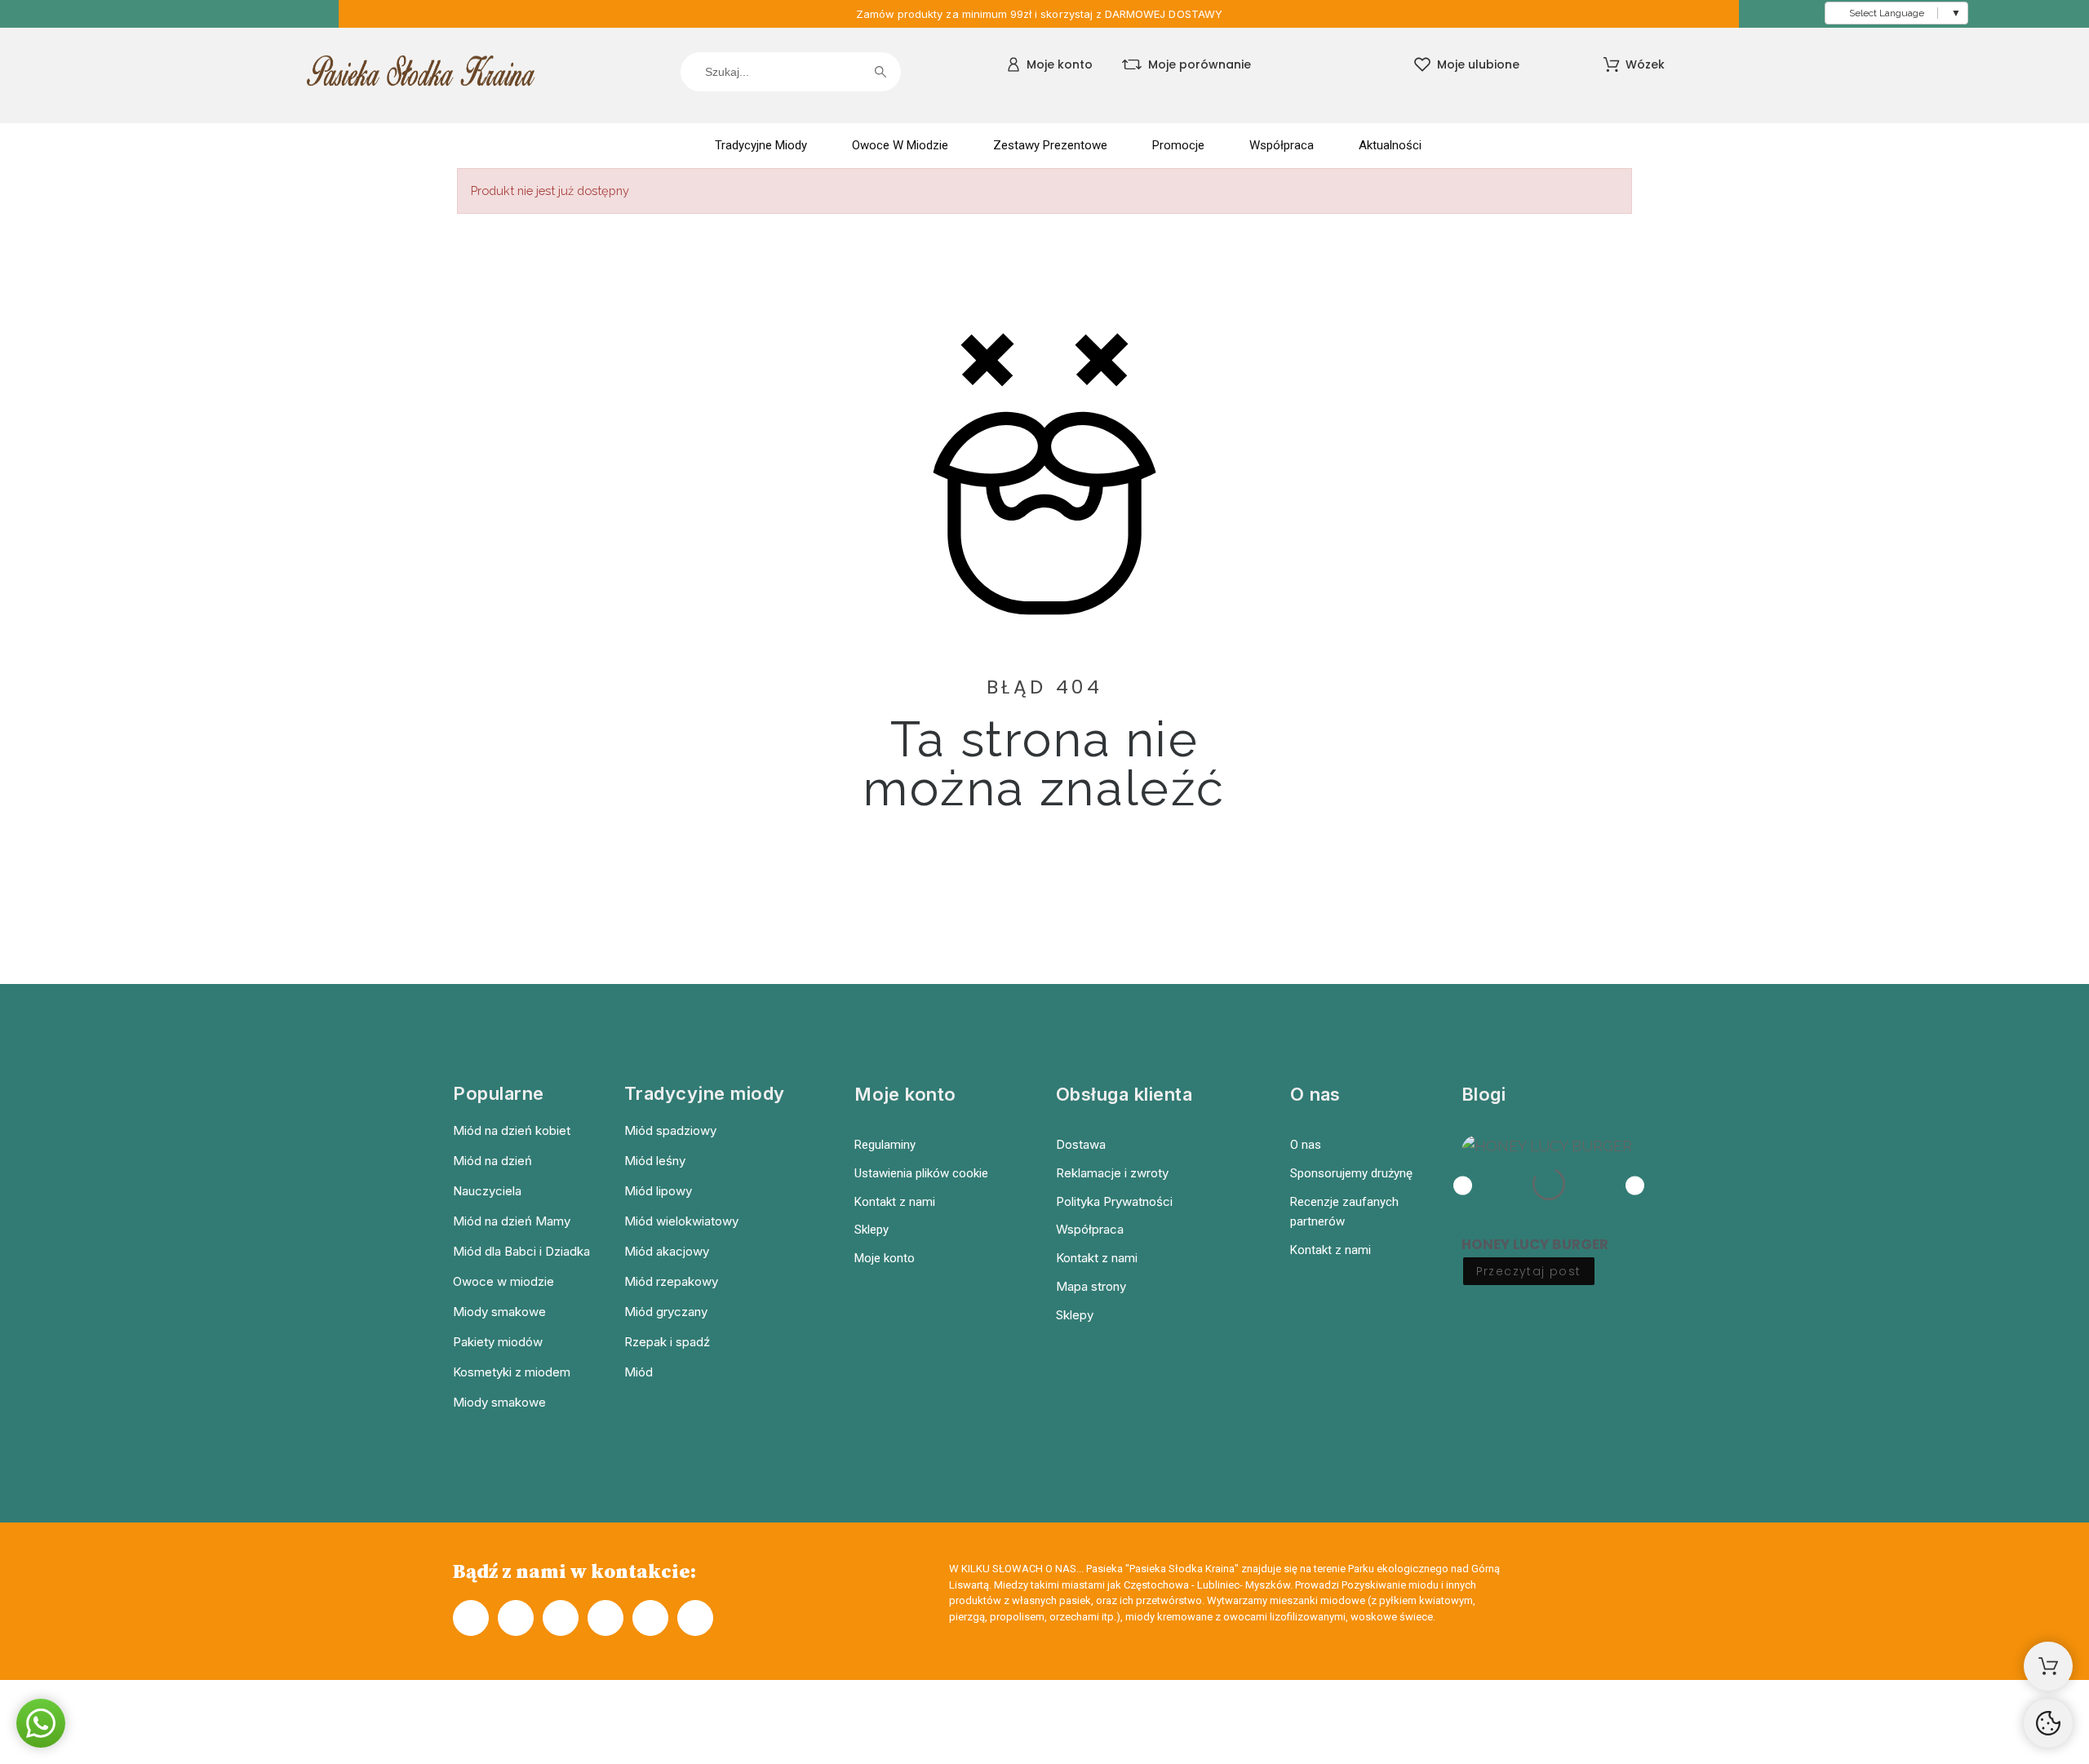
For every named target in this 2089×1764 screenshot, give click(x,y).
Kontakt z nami (895, 1202)
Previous (1463, 1185)
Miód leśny (655, 1161)
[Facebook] (471, 1618)
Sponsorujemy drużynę (1351, 1173)
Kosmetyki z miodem (512, 1372)
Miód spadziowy (670, 1130)
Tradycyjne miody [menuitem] (761, 145)
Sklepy (872, 1230)
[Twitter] (605, 1618)
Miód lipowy (658, 1191)
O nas (1306, 1145)
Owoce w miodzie (503, 1281)
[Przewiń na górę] (2048, 1723)
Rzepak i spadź (667, 1342)
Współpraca (1090, 1229)
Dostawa (1081, 1144)
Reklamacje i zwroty (1112, 1173)
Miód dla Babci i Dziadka (521, 1251)
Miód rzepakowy (671, 1281)
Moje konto (885, 1258)
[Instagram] (516, 1618)
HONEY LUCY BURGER (1535, 1244)
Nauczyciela (487, 1191)
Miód (639, 1372)
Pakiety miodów (498, 1342)
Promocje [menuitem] (1178, 145)
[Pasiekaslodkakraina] (421, 75)
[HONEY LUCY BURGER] (1549, 1184)
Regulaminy (885, 1145)
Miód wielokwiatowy (681, 1221)
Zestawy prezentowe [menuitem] (1050, 145)
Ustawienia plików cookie (921, 1173)
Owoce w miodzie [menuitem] (900, 145)
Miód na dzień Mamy (512, 1221)
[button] (41, 1723)
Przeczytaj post (1529, 1271)
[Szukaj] (880, 72)
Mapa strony (1091, 1286)
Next (1635, 1185)
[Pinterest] (650, 1618)
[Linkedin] (561, 1618)
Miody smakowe (499, 1312)
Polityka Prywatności (1114, 1201)
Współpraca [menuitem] (1282, 145)
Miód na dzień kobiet (512, 1130)
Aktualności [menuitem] (1390, 145)
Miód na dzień (492, 1161)
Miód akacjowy (667, 1251)
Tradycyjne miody (705, 1093)
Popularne (499, 1093)
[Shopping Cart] (2048, 1666)
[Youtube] (695, 1618)
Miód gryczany (666, 1312)
